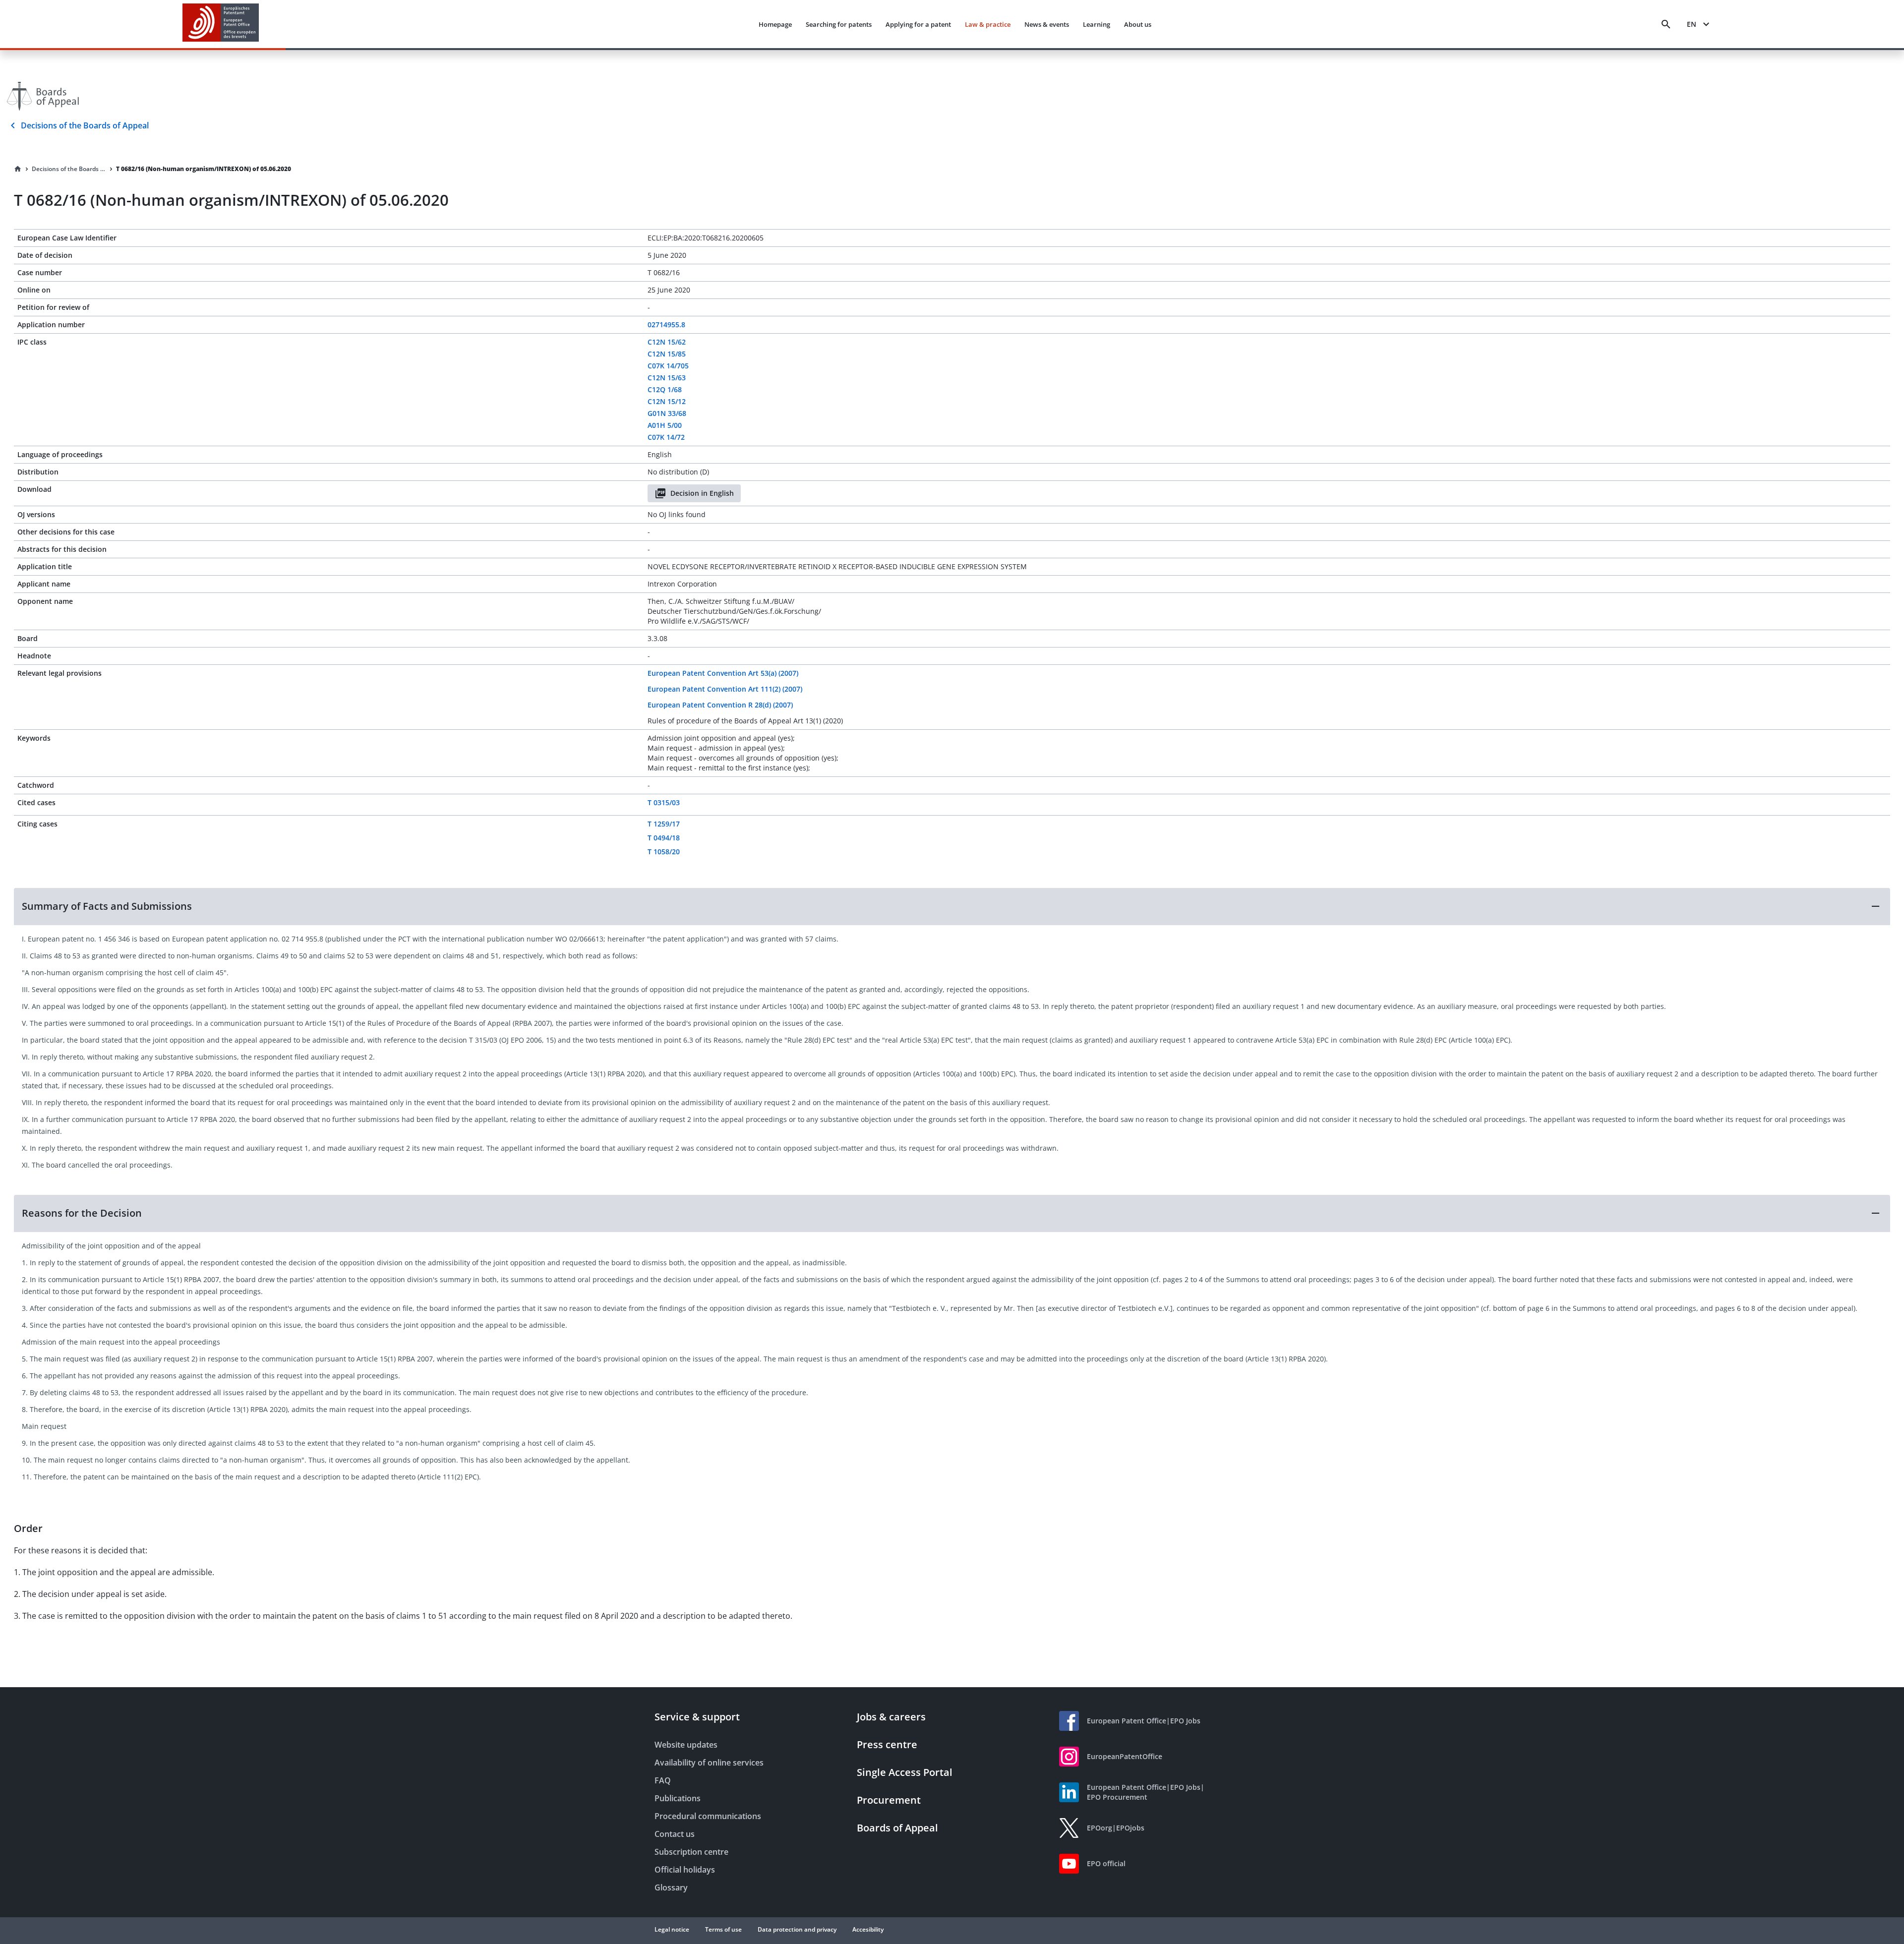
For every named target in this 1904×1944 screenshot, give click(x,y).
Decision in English (702, 493)
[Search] (1666, 24)
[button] (952, 906)
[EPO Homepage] (221, 24)
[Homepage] (18, 169)
